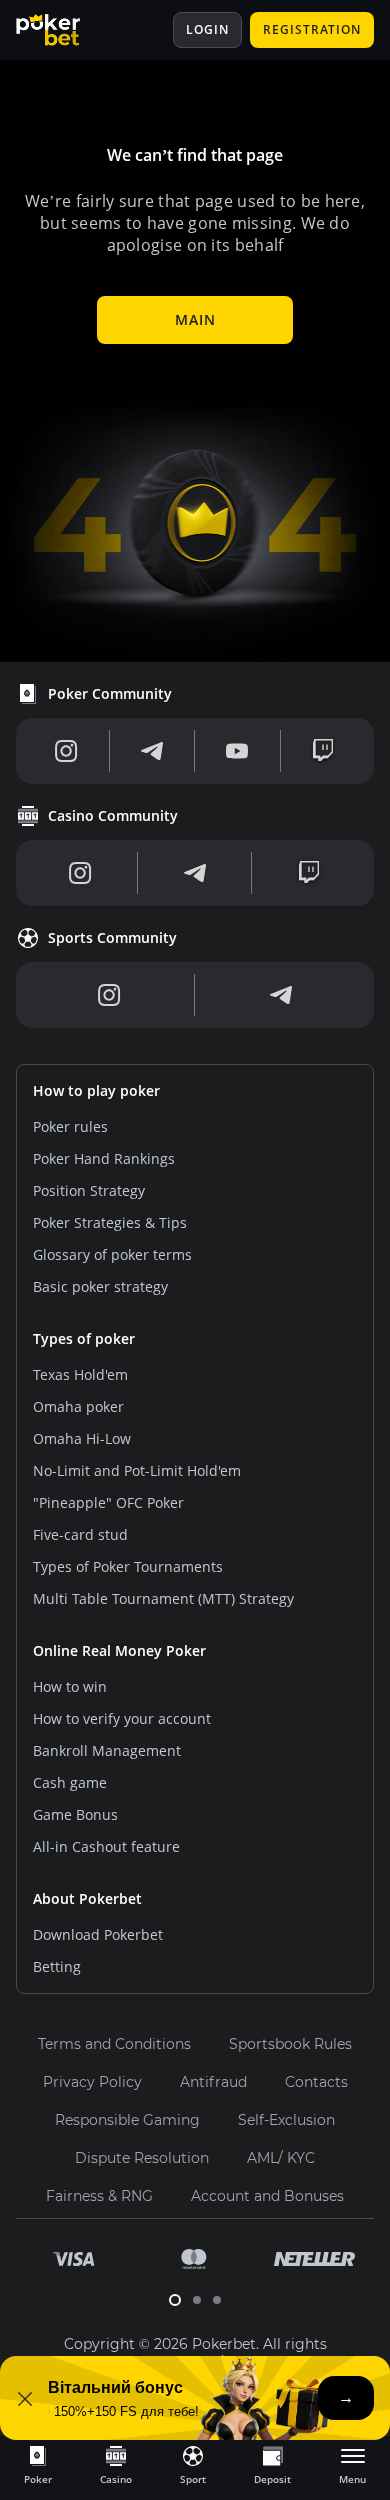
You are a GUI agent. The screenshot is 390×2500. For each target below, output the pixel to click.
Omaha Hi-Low (82, 1438)
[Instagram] (66, 751)
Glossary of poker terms (112, 1254)
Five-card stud (80, 1534)
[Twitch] (323, 751)
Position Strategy (89, 1190)
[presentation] (38, 2464)
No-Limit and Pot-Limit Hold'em (137, 1470)
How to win (70, 1686)
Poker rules (70, 1126)
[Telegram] (152, 751)
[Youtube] (237, 751)
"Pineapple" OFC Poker (108, 1502)
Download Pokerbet (98, 1934)
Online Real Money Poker (119, 1650)
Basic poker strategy (100, 1286)
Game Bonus (75, 1814)
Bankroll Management (107, 1750)
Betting (57, 1966)
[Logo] (63, 30)
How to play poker (96, 1090)
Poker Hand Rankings (104, 1158)
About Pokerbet (87, 1898)
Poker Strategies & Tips (110, 1222)
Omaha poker (78, 1406)
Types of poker (84, 1338)
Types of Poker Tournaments (128, 1566)
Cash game (70, 1782)
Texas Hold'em (80, 1374)
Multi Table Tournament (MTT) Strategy (163, 1598)
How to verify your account (122, 1718)
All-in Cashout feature (106, 1846)
